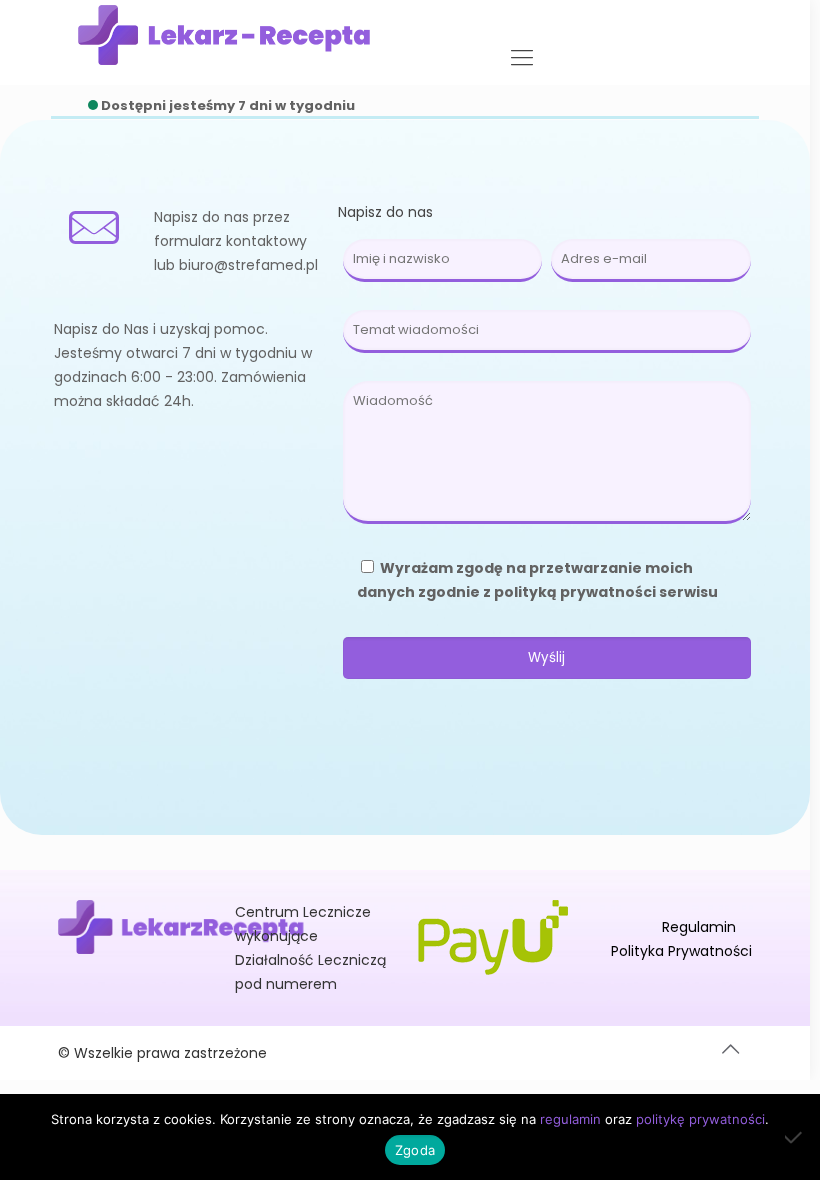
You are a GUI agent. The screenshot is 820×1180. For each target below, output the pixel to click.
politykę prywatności (700, 1119)
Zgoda (415, 1150)
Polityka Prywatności (681, 951)
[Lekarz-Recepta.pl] (224, 35)
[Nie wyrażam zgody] (795, 1137)
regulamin (570, 1119)
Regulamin (699, 927)
